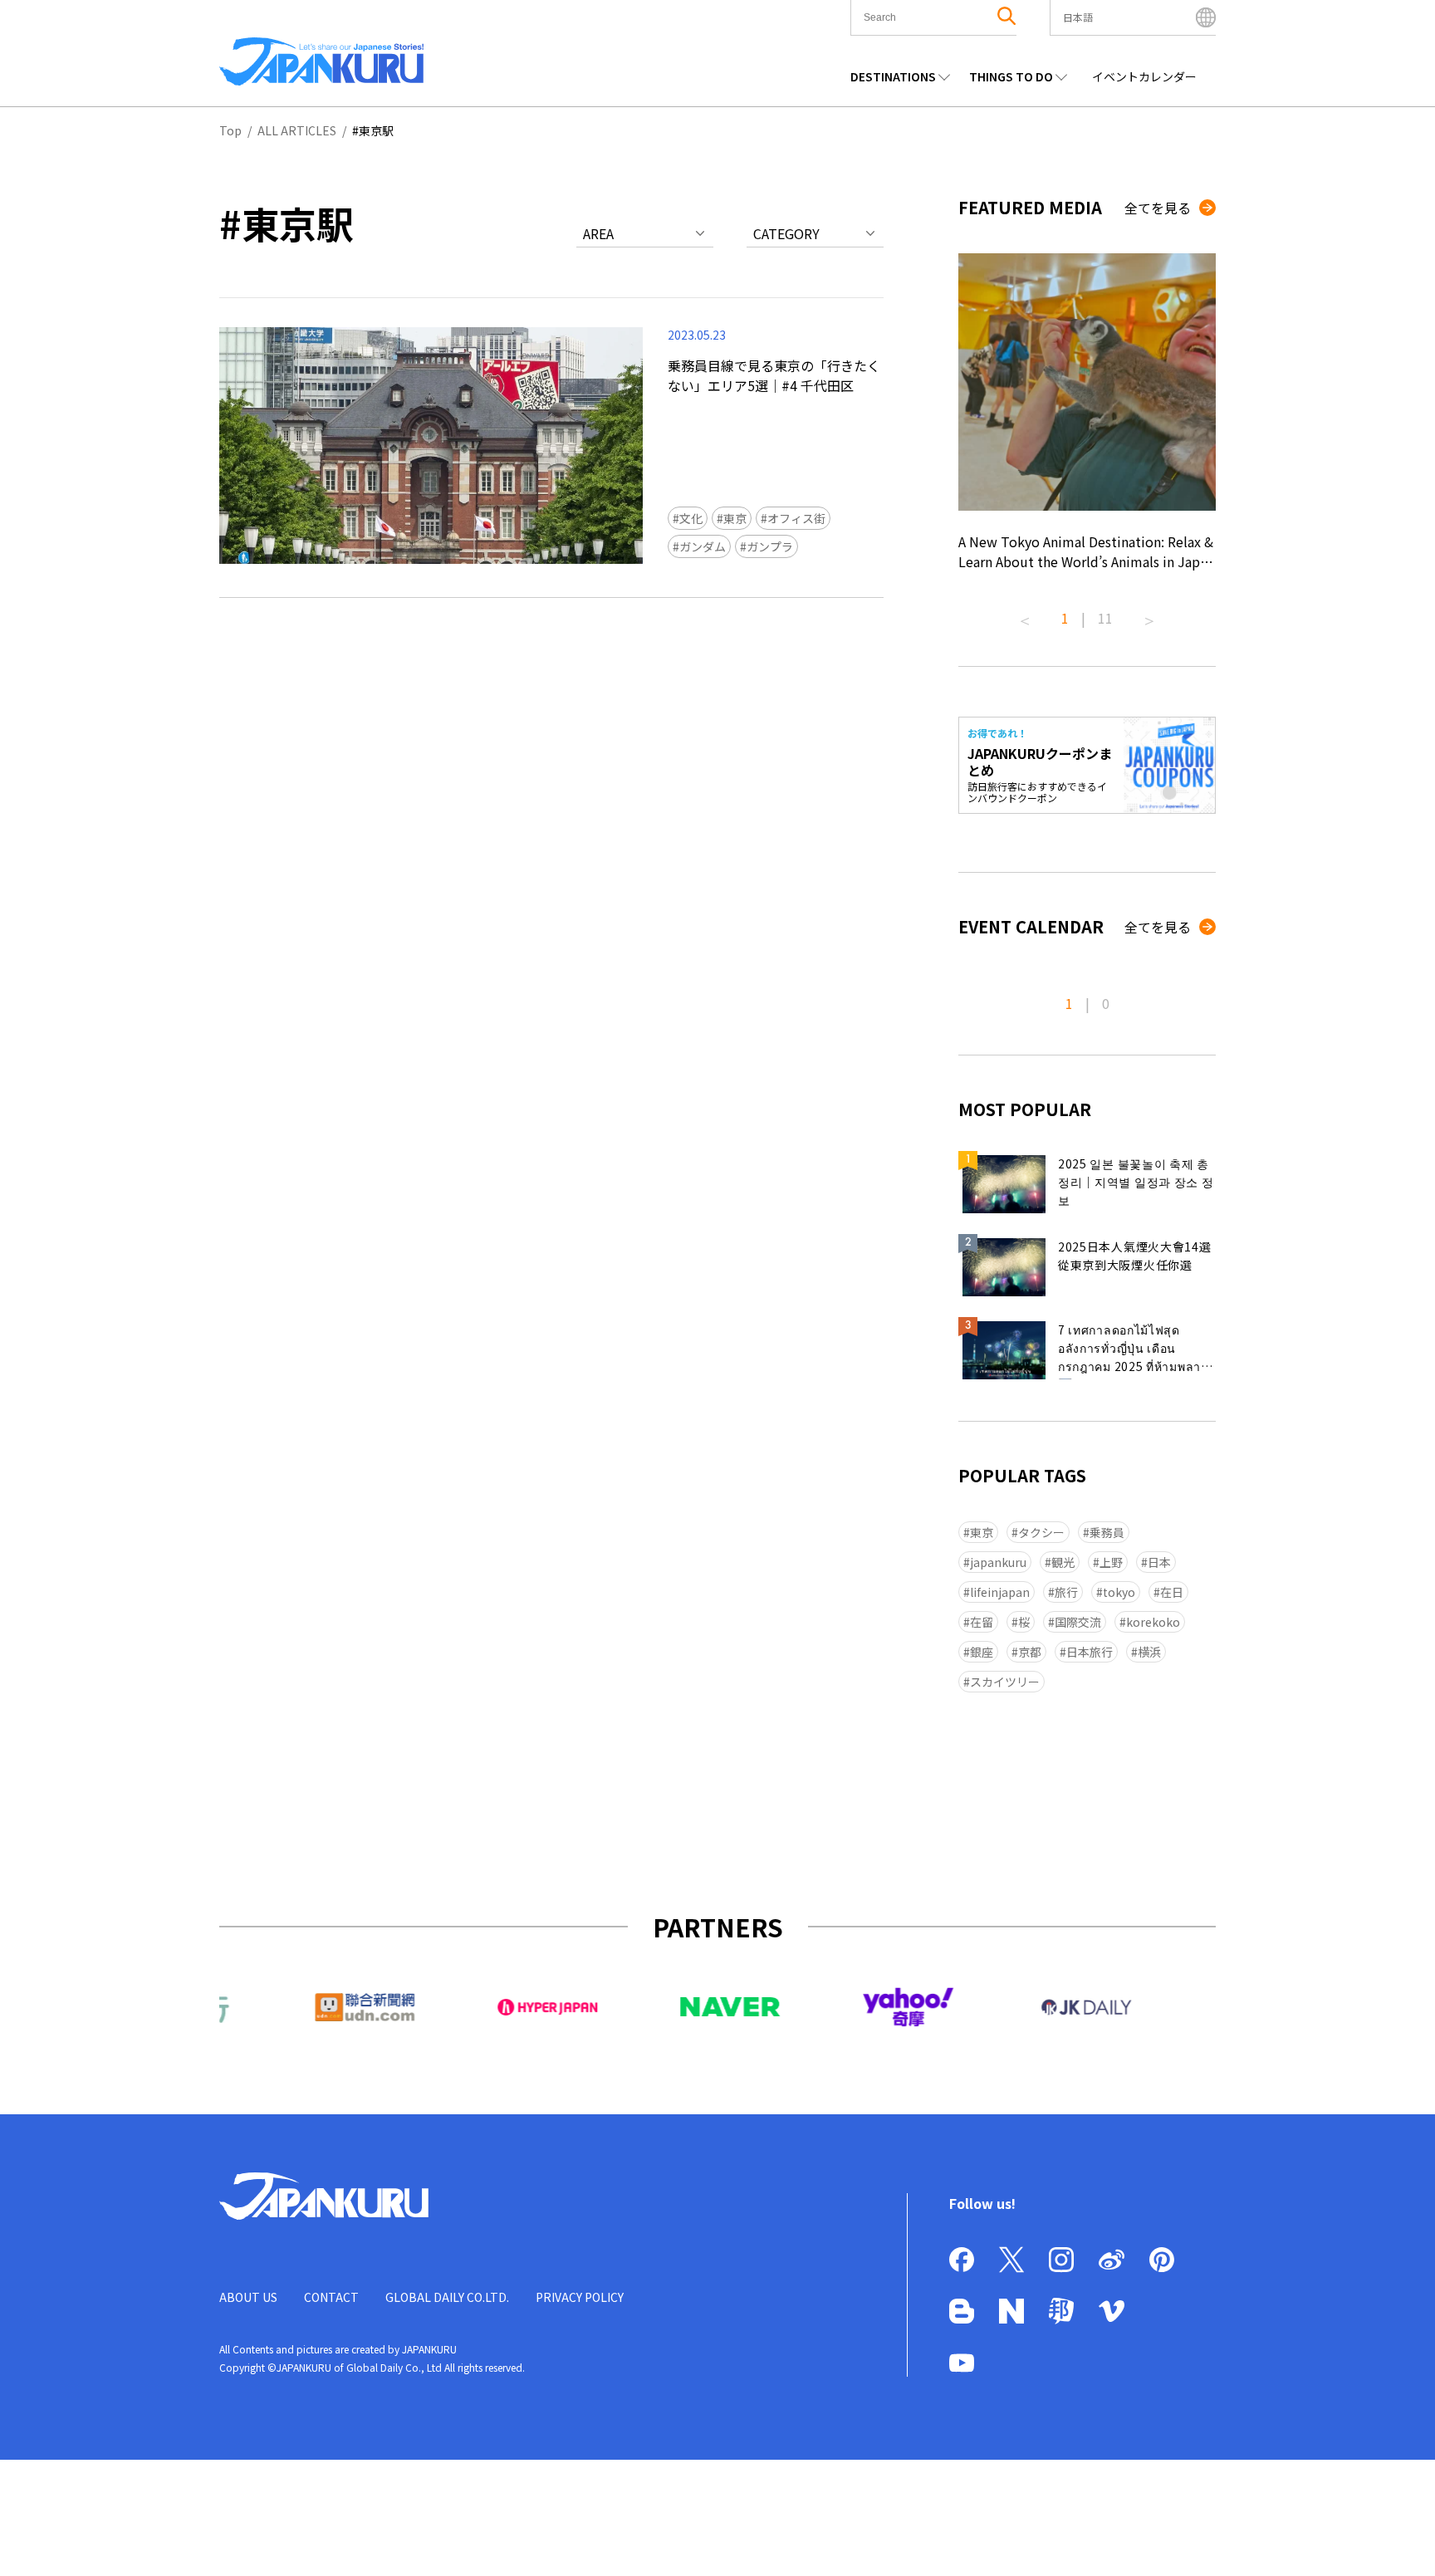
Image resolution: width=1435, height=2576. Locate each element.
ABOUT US (248, 2297)
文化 (691, 518)
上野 (1111, 1562)
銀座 (982, 1652)
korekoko (1153, 1622)
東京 (735, 518)
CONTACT (331, 2297)
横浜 (1149, 1652)
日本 (1159, 1562)
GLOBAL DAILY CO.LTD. (447, 2297)
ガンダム (703, 546)
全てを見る (1158, 208)
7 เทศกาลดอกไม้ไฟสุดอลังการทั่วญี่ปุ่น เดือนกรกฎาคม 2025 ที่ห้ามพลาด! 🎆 (1135, 1350)
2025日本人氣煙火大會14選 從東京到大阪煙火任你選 (1135, 1256)
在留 (982, 1622)
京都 (1030, 1652)
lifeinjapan (1000, 1592)
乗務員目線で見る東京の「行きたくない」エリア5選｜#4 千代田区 (774, 375)
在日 (1172, 1592)
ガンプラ (770, 546)
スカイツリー (1005, 1682)
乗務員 (1107, 1532)
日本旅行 (1090, 1652)
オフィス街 (796, 518)
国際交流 (1078, 1622)
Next (1149, 615)
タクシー (1041, 1532)
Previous (1025, 615)
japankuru (998, 1562)
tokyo (1119, 1592)
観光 (1063, 1562)
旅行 (1066, 1592)
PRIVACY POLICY (580, 2297)
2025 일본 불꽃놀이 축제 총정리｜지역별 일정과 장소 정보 (1136, 1182)
